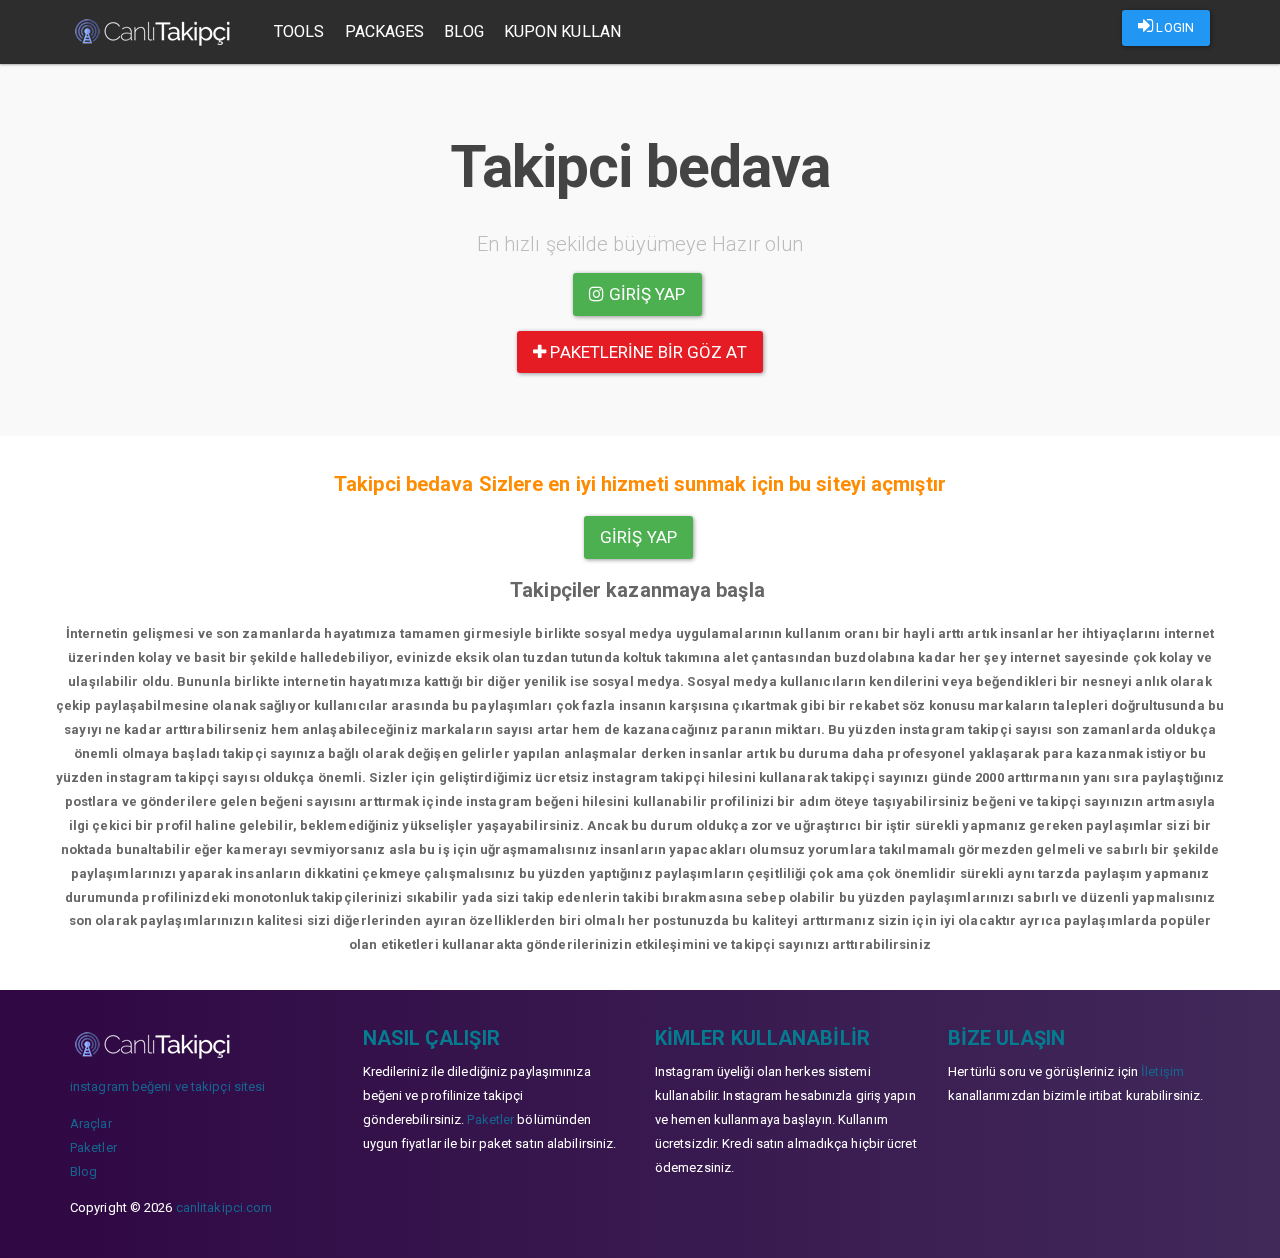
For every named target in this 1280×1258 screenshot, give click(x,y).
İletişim (1162, 1071)
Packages (385, 31)
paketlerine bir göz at (646, 352)
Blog (463, 31)
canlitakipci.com (224, 1207)
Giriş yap (645, 294)
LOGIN (1173, 27)
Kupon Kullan (562, 31)
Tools (299, 31)
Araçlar (91, 1123)
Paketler (93, 1147)
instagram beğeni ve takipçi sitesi (167, 1086)
